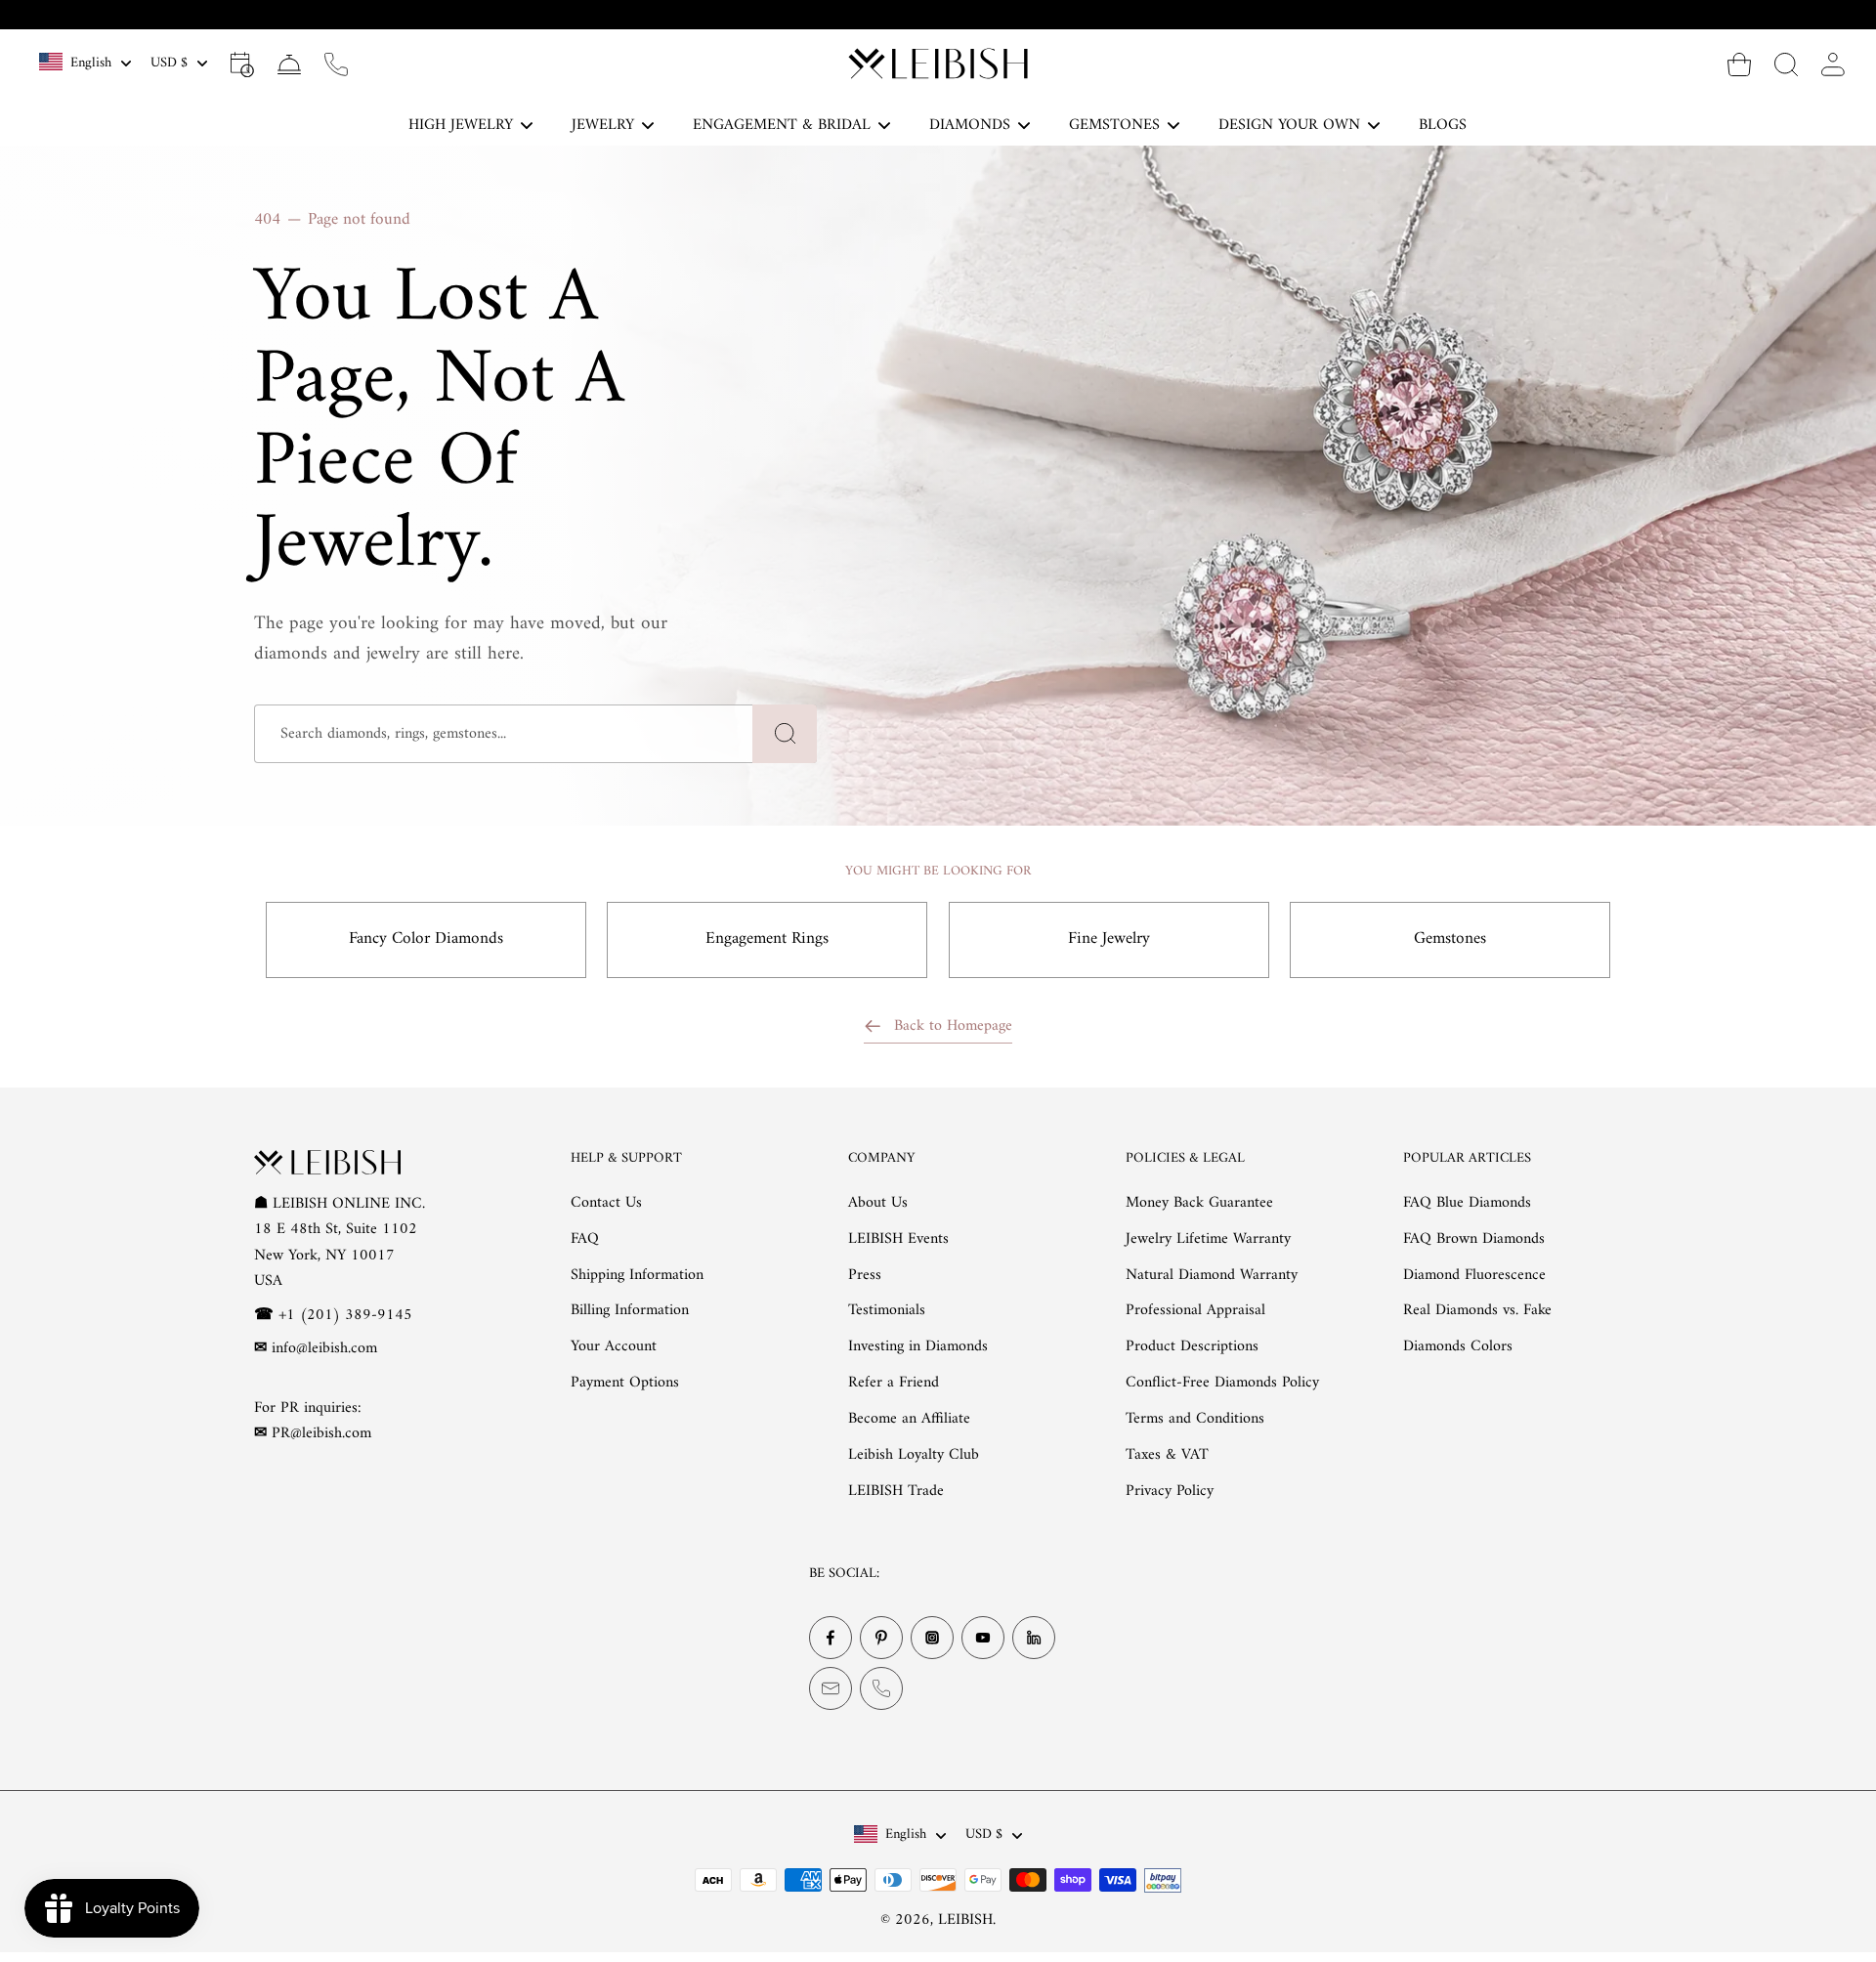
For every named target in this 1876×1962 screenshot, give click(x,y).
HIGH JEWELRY (461, 125)
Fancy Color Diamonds (426, 939)
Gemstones (1450, 939)
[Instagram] (932, 1638)
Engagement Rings (767, 939)
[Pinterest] (881, 1638)
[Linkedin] (1034, 1638)
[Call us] (336, 64)
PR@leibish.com (321, 1433)
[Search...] (1786, 64)
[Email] (831, 1688)
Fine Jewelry (1109, 939)
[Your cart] (1739, 64)
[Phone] (881, 1688)
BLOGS (1443, 125)
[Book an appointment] (242, 64)
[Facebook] (831, 1638)
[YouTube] (983, 1638)
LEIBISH (965, 1920)
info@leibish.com (324, 1348)
